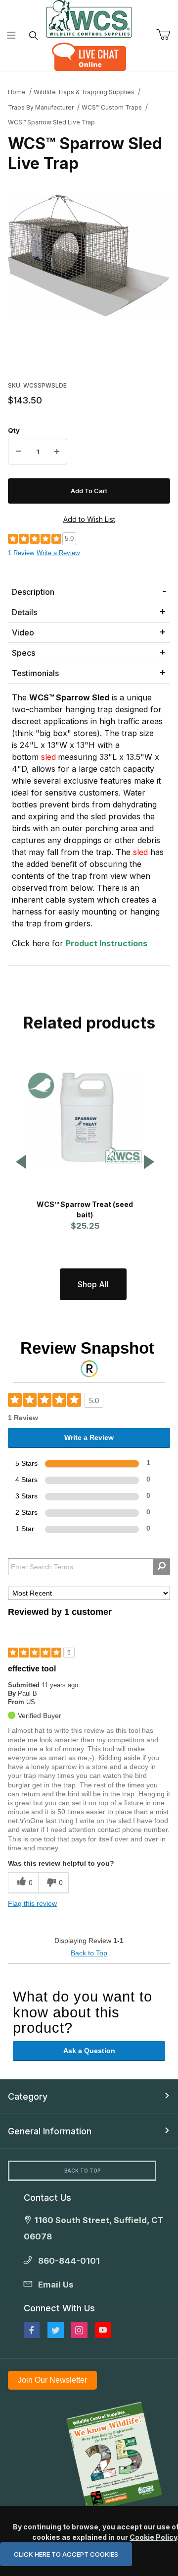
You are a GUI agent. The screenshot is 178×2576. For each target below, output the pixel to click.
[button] (21, 1163)
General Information (50, 2131)
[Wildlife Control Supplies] (89, 19)
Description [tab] (33, 592)
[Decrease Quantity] (18, 452)
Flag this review (32, 1903)
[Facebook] (32, 2330)
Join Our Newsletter (52, 2380)
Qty (14, 430)
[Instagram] (79, 2330)
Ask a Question (89, 2051)
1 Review (21, 553)
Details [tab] (24, 612)
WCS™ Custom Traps (112, 107)
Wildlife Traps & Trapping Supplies (84, 92)
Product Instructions (107, 943)
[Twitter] (56, 2330)
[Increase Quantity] (57, 452)
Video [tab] (23, 632)
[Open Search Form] (33, 35)
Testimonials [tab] (35, 673)
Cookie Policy (153, 2537)
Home (17, 92)
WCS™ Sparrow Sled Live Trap (51, 122)
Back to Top (89, 1953)
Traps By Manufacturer (41, 107)
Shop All (93, 1284)
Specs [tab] (23, 653)
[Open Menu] (11, 35)
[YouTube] (103, 2330)
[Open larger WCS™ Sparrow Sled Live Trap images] (89, 255)
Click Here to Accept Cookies (66, 2554)
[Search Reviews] (161, 1567)
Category (28, 2096)
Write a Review (58, 553)
